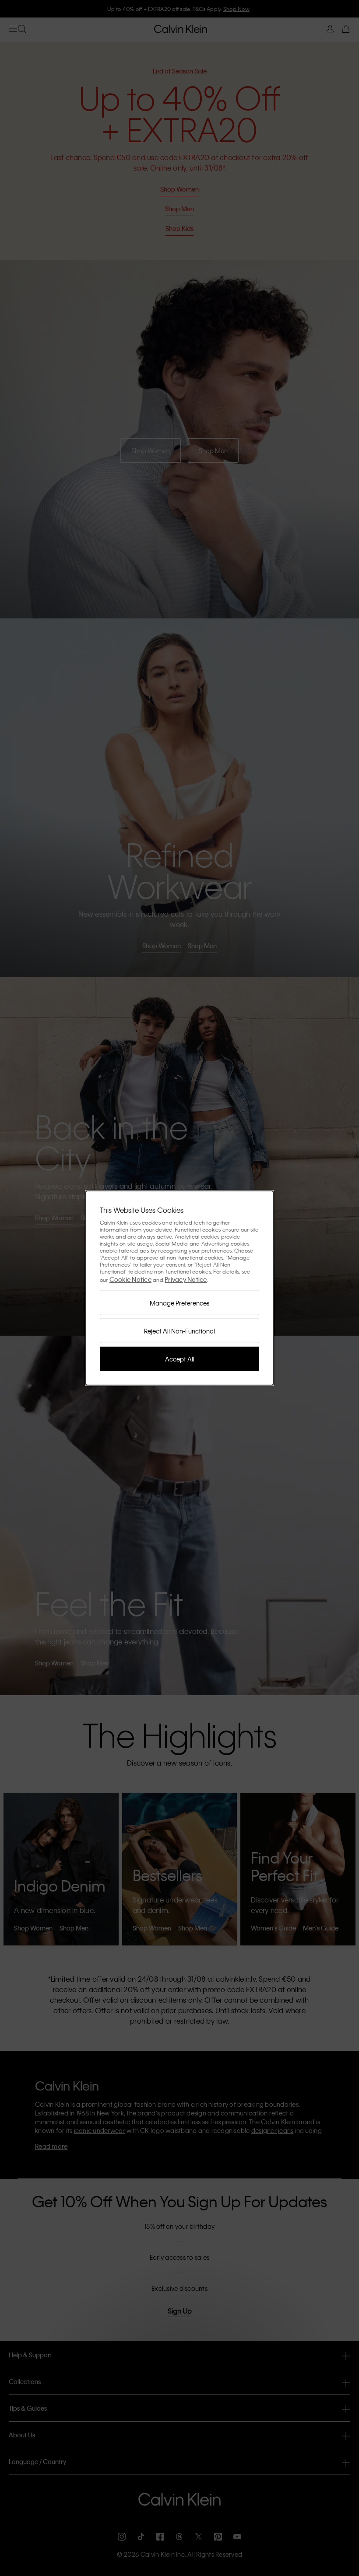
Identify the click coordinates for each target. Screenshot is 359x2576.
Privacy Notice (186, 1279)
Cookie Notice (130, 1279)
